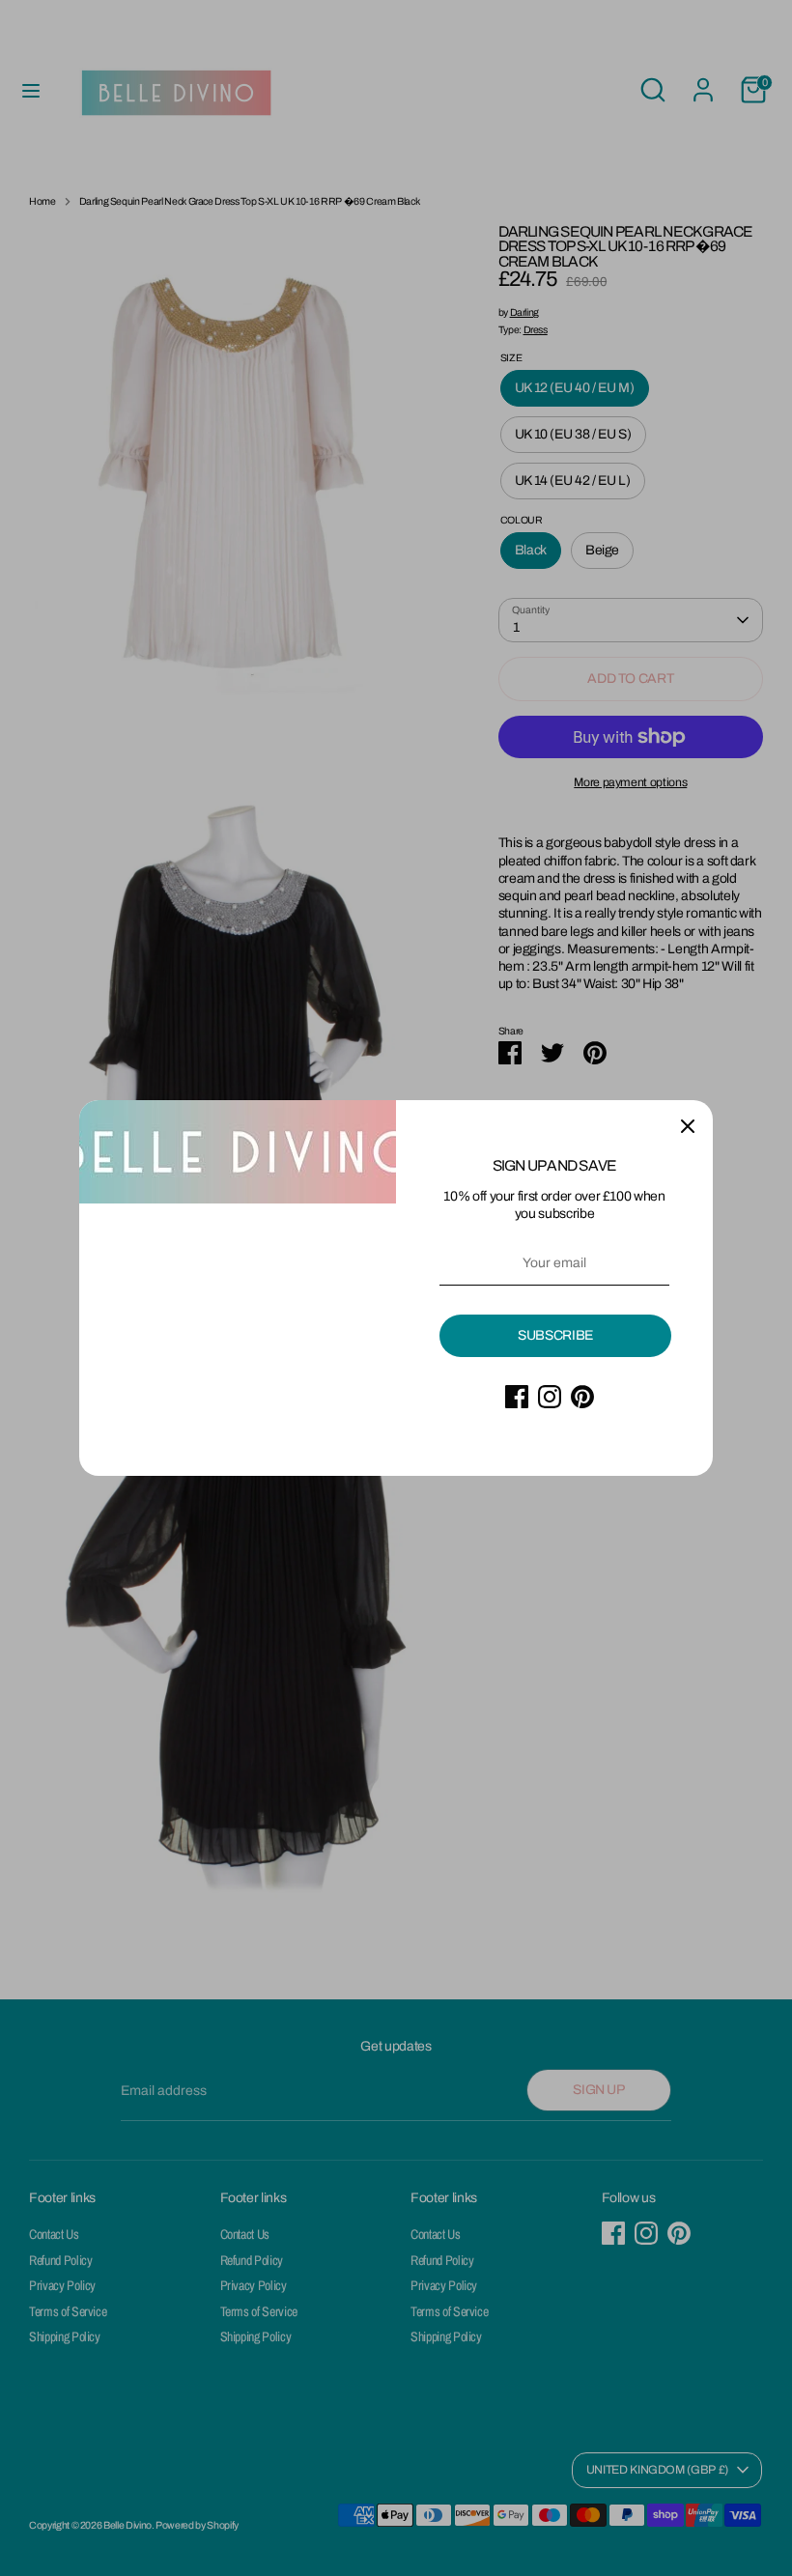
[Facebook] (517, 1397)
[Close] (688, 1125)
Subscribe (555, 1335)
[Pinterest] (582, 1397)
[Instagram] (550, 1397)
